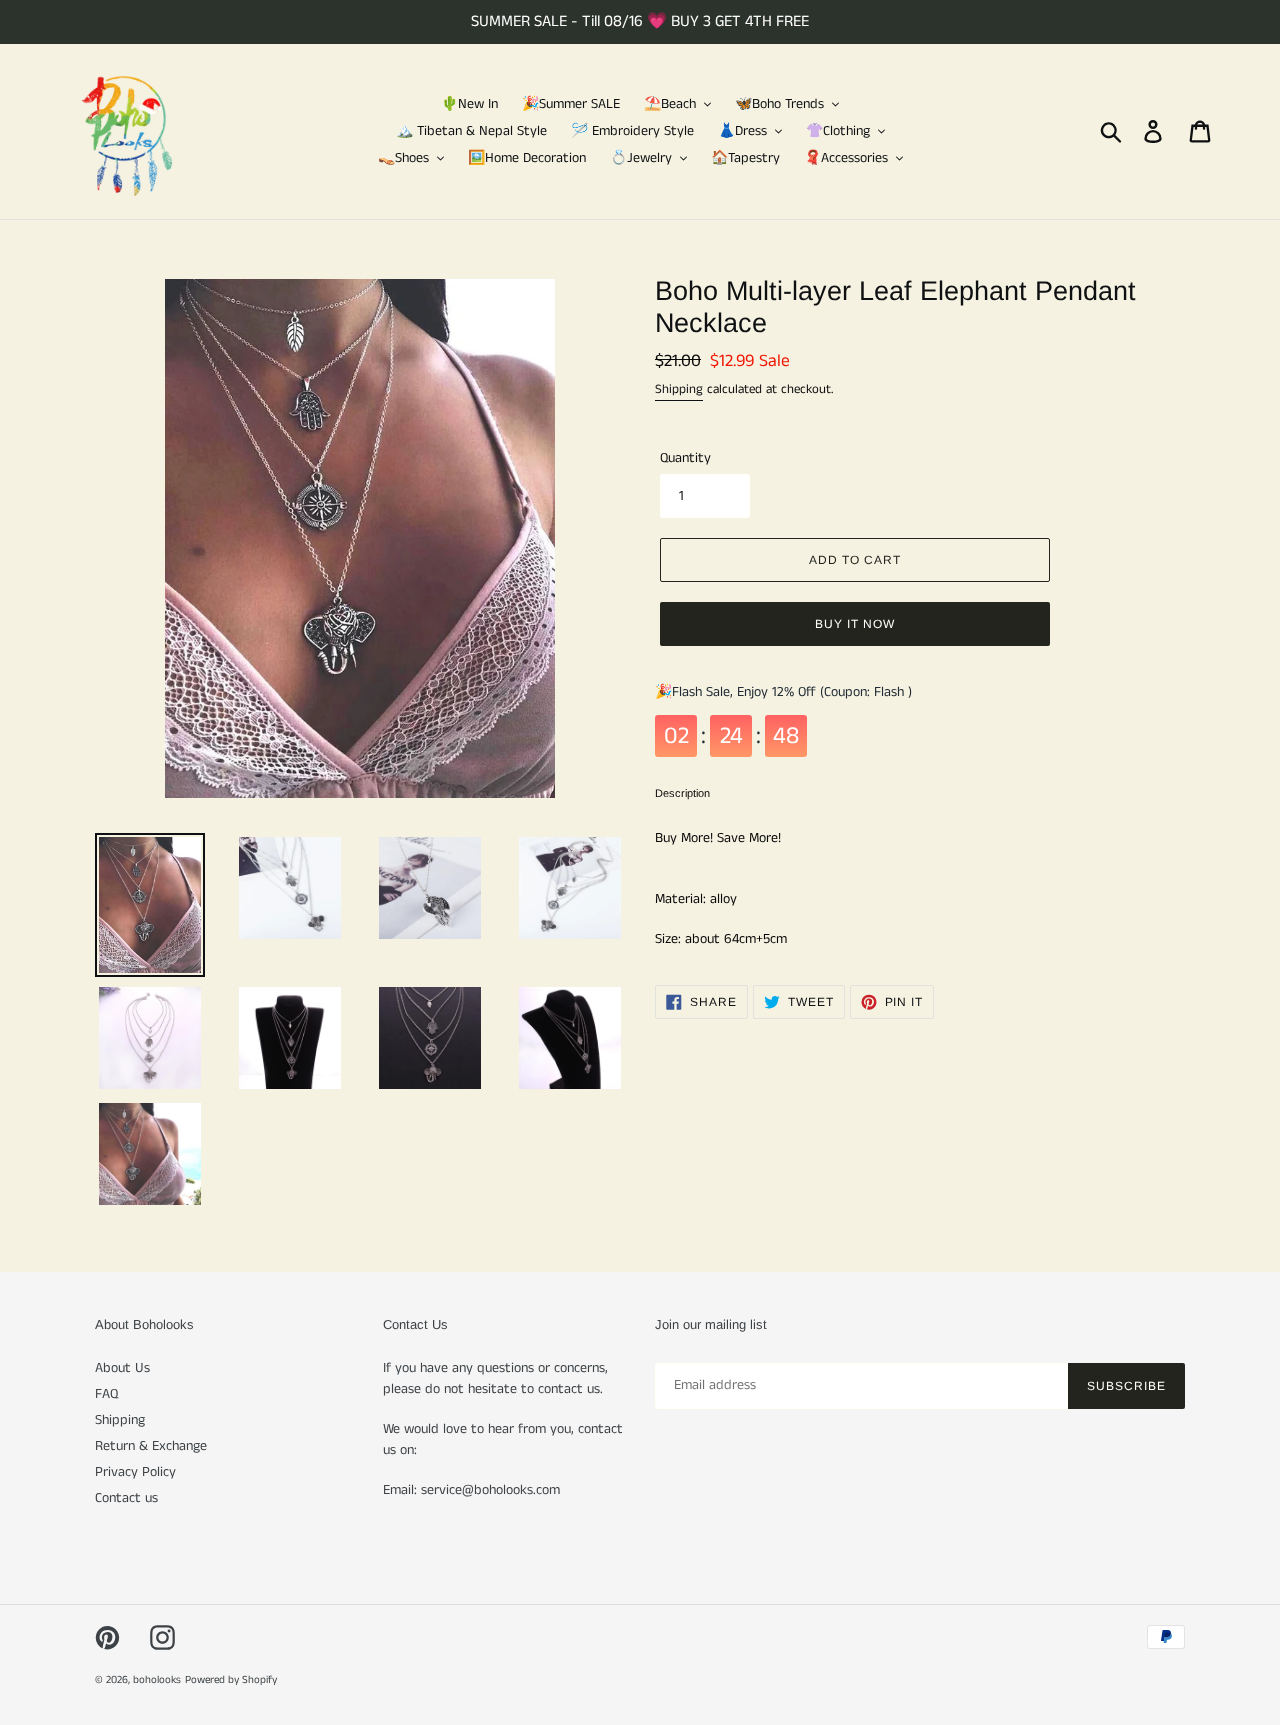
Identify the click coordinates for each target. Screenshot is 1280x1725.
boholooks (157, 1680)
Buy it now (855, 624)
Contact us (126, 1498)
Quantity (685, 458)
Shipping (679, 389)
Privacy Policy (135, 1472)
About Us (122, 1368)
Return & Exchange (151, 1446)
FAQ (106, 1394)
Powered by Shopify (231, 1680)
